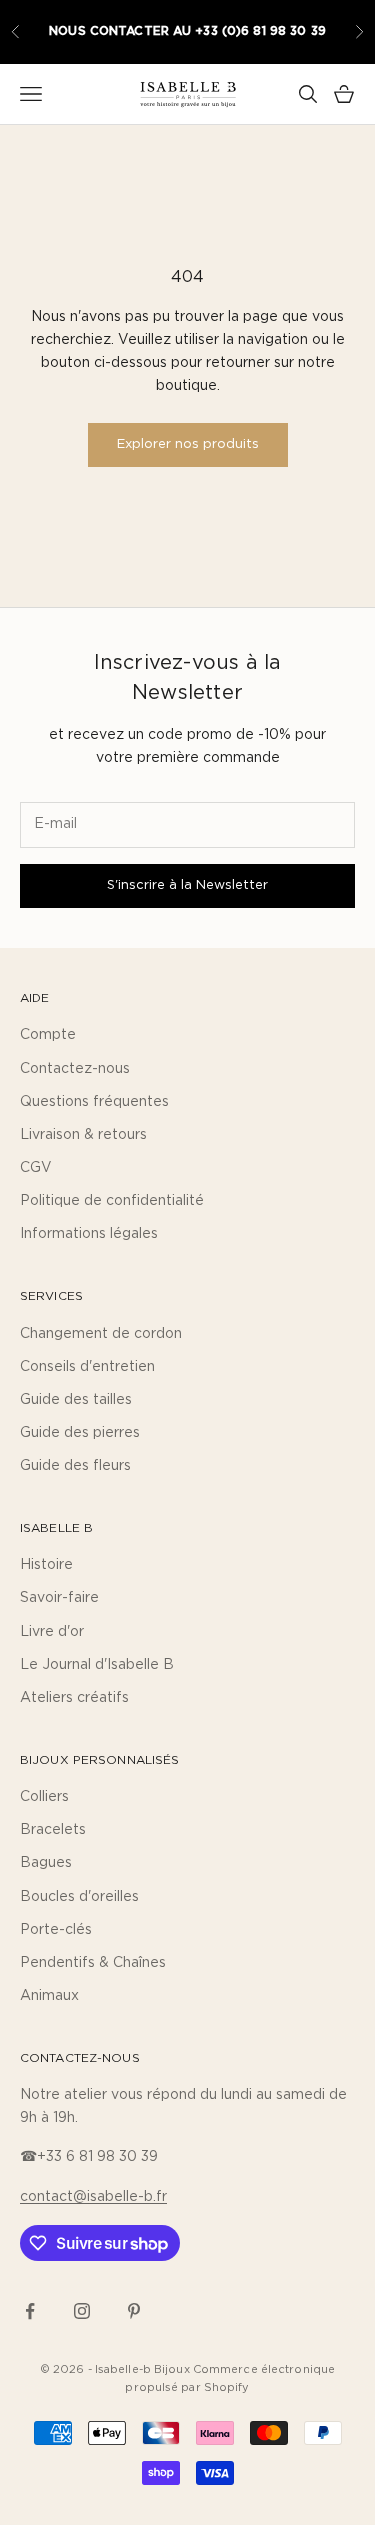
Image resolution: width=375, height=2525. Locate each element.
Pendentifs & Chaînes (93, 1963)
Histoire (46, 1565)
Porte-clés (56, 1930)
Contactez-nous (75, 1069)
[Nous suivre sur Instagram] (82, 2311)
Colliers (44, 1797)
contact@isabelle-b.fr (93, 2197)
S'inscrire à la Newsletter (187, 885)
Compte (48, 1035)
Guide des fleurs (75, 1466)
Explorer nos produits (188, 444)
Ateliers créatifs (74, 1698)
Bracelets (53, 1830)
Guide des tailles (76, 1400)
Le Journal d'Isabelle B (97, 1665)
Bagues (46, 1863)
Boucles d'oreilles (79, 1897)
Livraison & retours (83, 1135)
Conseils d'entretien (87, 1367)
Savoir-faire (59, 1598)
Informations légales (89, 1234)
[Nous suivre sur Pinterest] (134, 2311)
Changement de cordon (101, 1334)
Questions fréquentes (94, 1102)
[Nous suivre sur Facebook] (30, 2311)
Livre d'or (52, 1632)
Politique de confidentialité (112, 1201)
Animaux (49, 1996)
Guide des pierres (80, 1433)
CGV (36, 1168)
